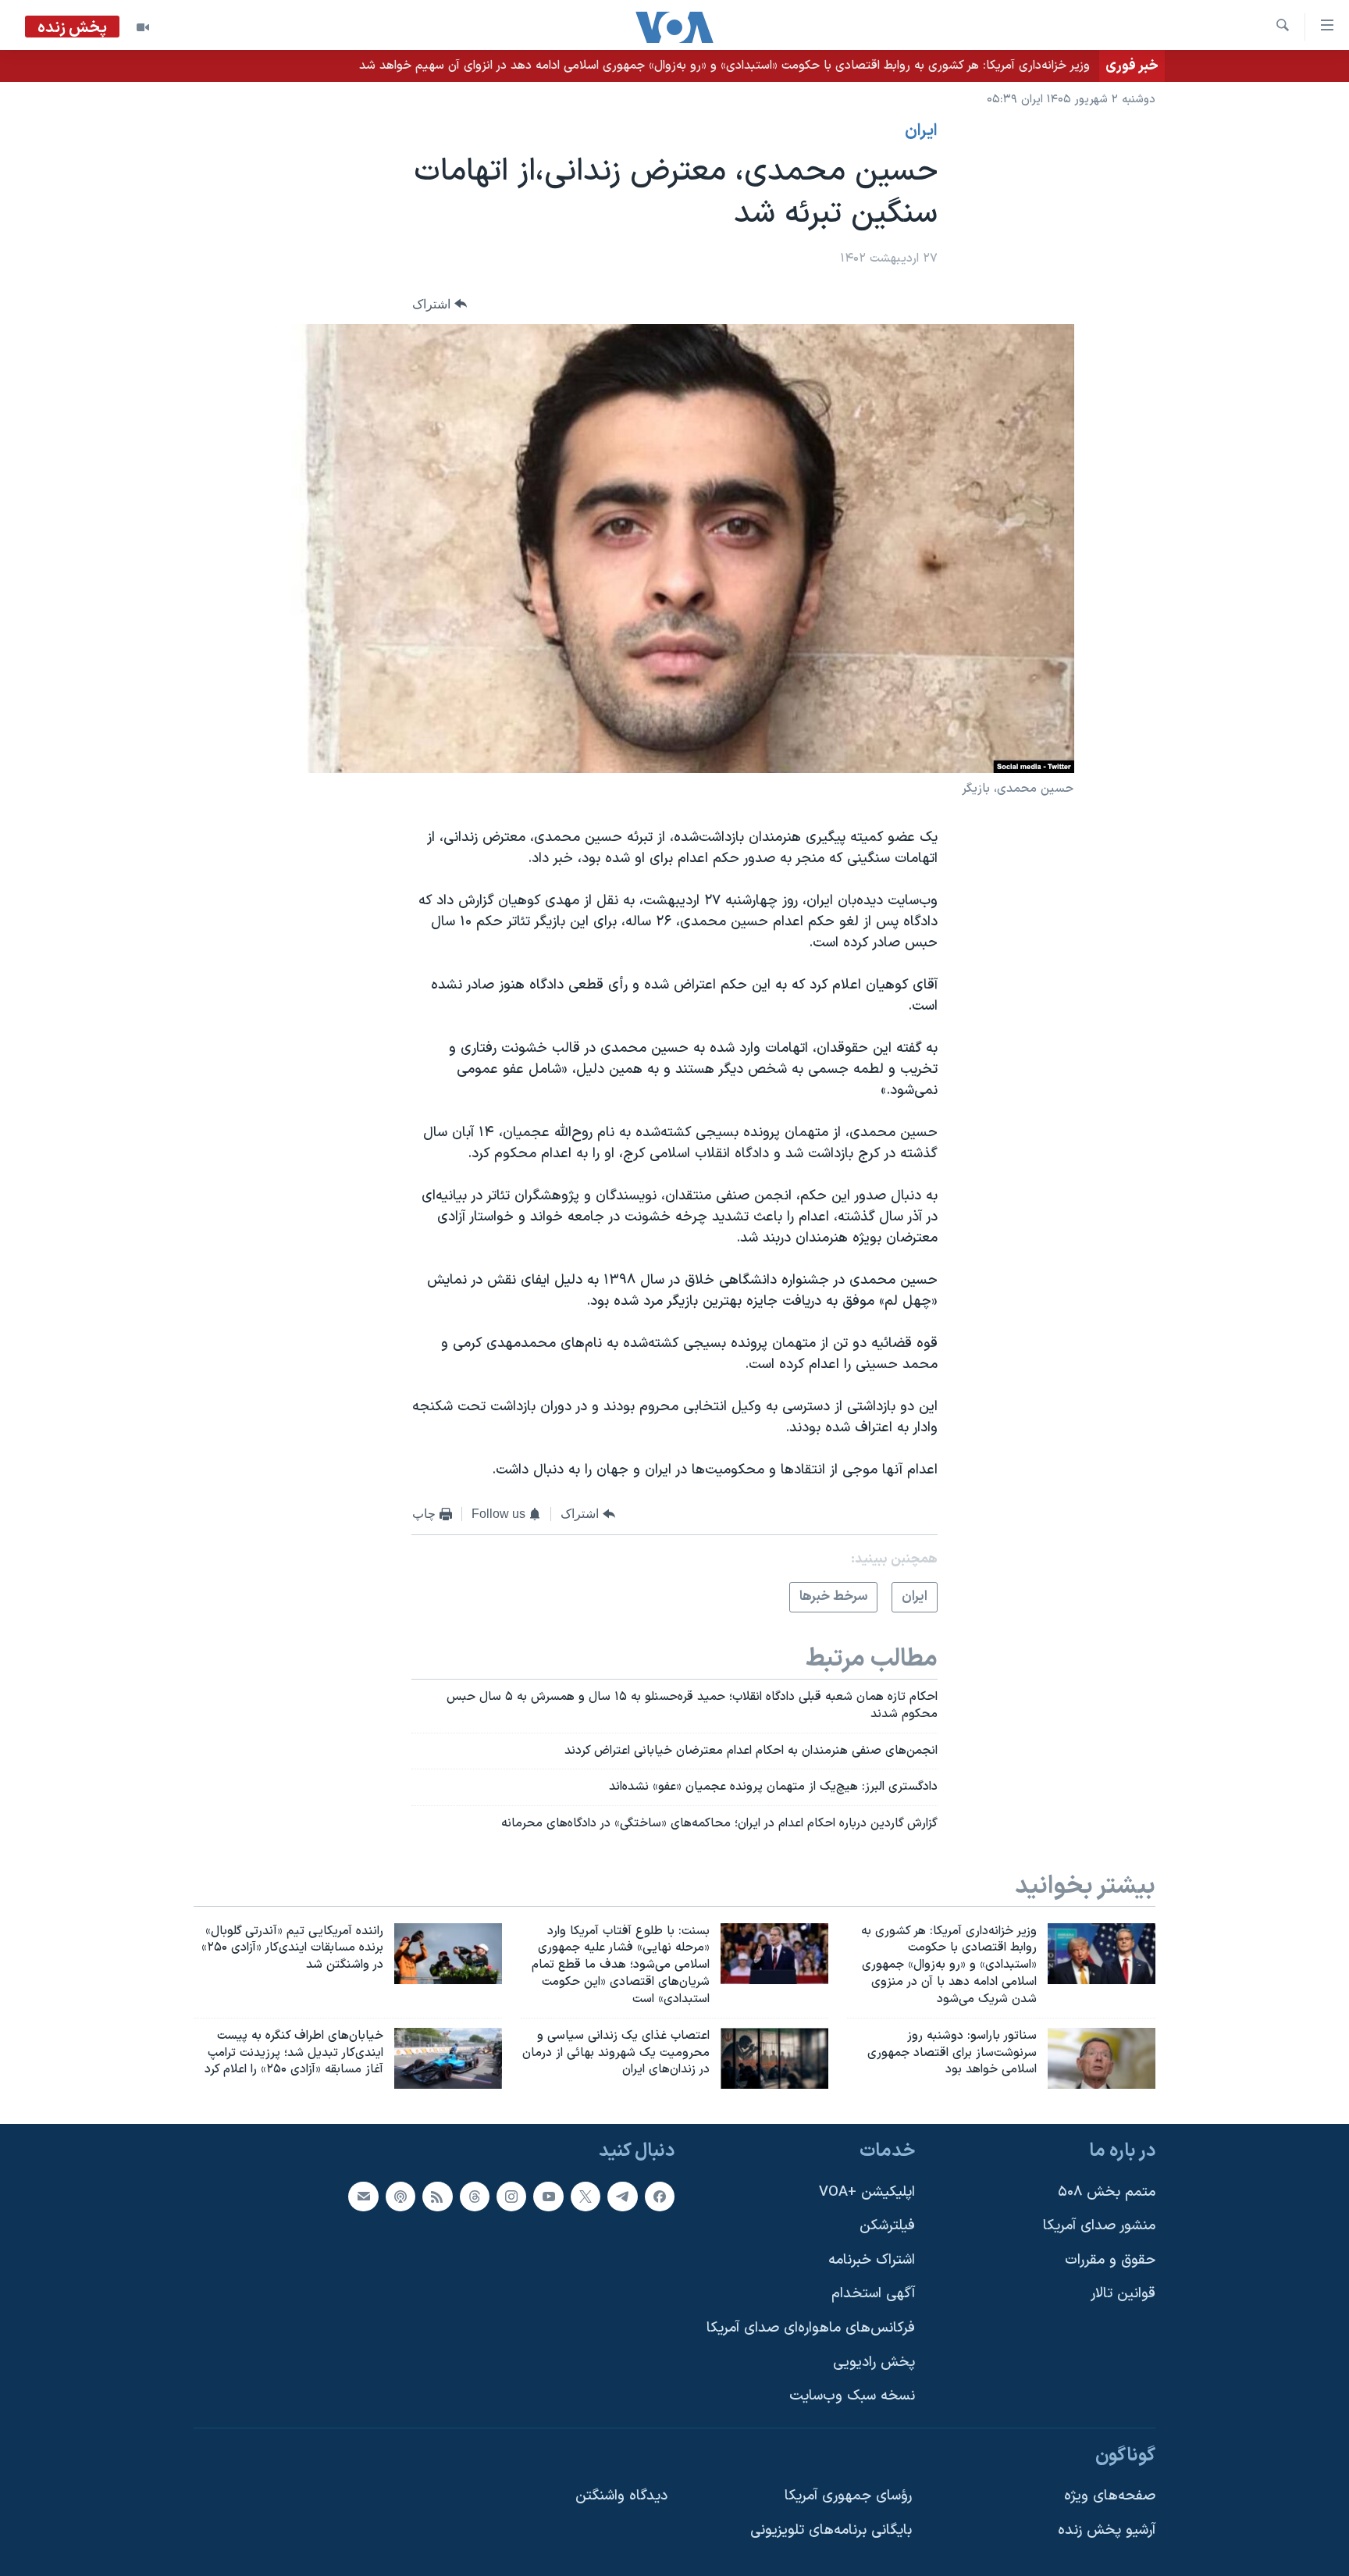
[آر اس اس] (437, 2197)
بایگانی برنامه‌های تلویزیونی (831, 2530)
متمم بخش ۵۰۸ (1107, 2192)
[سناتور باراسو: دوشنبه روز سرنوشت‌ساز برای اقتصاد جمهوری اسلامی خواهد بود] (1102, 2058)
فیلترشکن (887, 2227)
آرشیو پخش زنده (1107, 2530)
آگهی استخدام (873, 2295)
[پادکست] (400, 2197)
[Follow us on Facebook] (660, 2197)
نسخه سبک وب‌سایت (852, 2397)
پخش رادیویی (874, 2362)
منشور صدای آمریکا (1099, 2227)
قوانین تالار (1123, 2295)
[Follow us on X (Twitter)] (586, 2197)
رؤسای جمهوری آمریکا (848, 2497)
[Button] (440, 304)
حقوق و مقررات (1110, 2260)
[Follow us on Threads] (475, 2197)
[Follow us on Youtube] (548, 2197)
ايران (921, 131)
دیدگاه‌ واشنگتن (621, 2497)
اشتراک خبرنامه (872, 2260)
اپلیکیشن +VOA (867, 2192)
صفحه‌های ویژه (1110, 2497)
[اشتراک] (363, 2197)
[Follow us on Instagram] (511, 2197)
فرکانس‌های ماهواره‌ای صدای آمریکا (811, 2328)
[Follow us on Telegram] (622, 2197)
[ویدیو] (143, 27)
